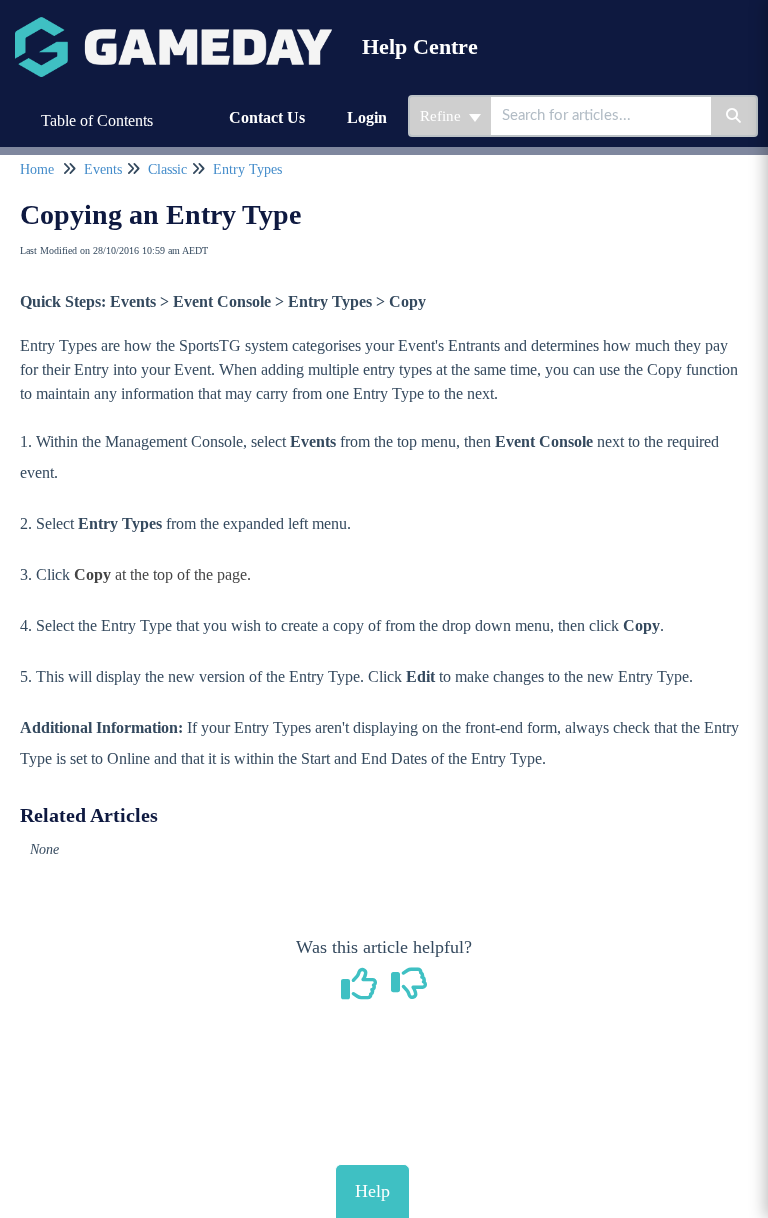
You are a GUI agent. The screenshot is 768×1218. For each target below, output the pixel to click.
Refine (442, 116)
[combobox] (601, 116)
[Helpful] (362, 991)
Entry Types (247, 169)
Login (367, 117)
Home (37, 169)
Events (103, 169)
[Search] (734, 116)
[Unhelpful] (409, 991)
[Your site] (173, 26)
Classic (167, 169)
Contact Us (267, 117)
